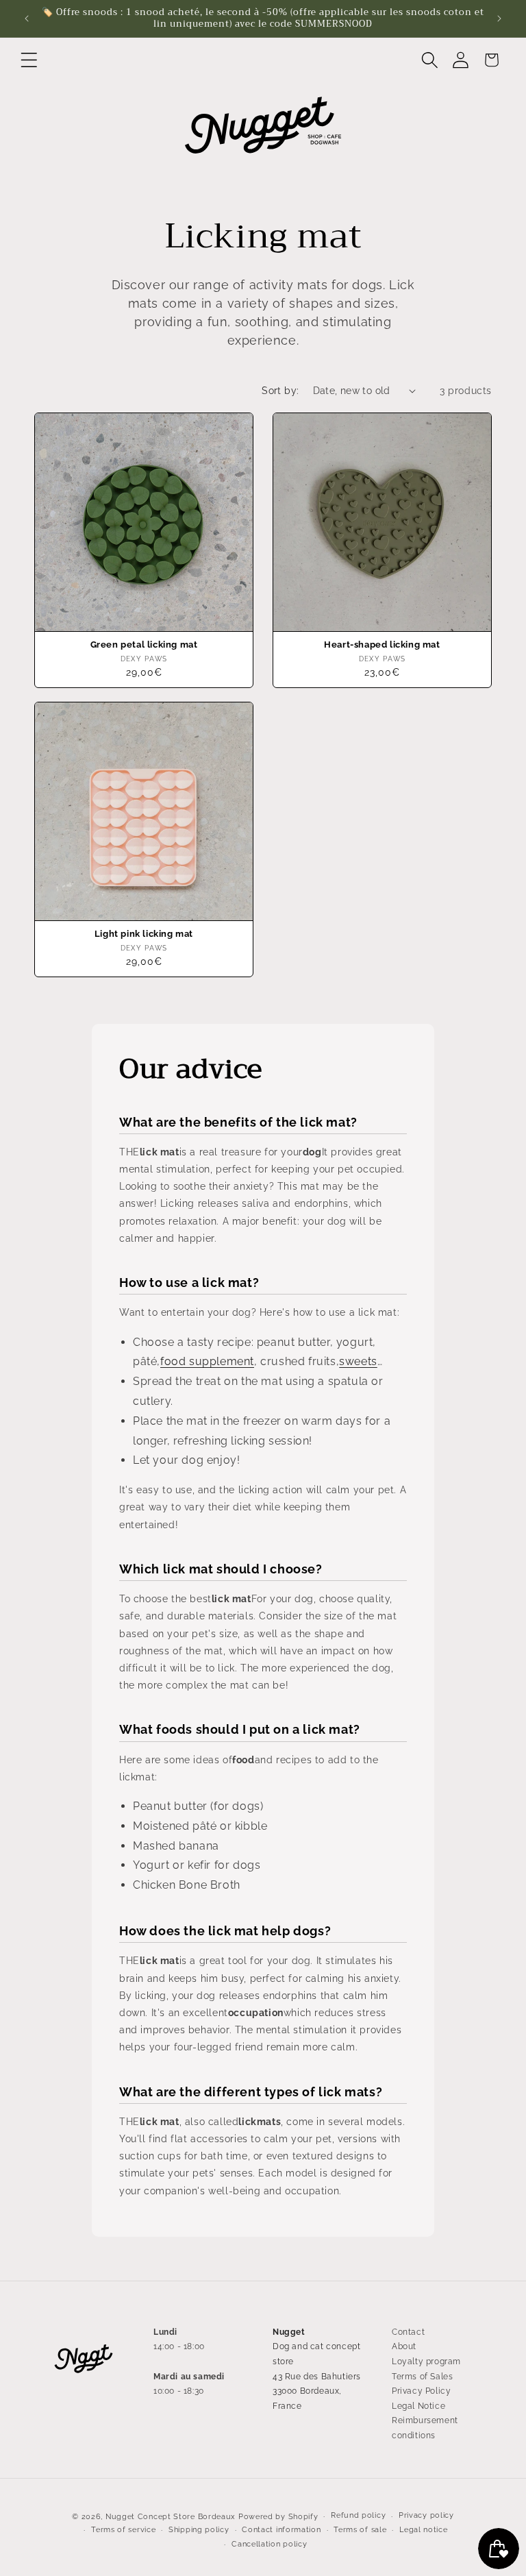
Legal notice (423, 2530)
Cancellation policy (269, 2544)
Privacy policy (426, 2515)
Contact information (281, 2530)
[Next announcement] (499, 19)
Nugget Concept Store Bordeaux (171, 2517)
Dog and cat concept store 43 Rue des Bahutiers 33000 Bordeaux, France (317, 2376)
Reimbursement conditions (425, 2428)
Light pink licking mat (144, 934)
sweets (358, 1361)
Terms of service (123, 2530)
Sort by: (280, 391)
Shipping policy (199, 2530)
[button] (29, 60)
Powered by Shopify (278, 2517)
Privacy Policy (421, 2391)
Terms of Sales (422, 2377)
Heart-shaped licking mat (382, 645)
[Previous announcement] (27, 19)
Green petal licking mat (144, 645)
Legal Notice (418, 2406)
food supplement (207, 1361)
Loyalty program (426, 2362)
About (404, 2346)
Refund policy (358, 2515)
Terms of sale (360, 2530)
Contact (408, 2332)
